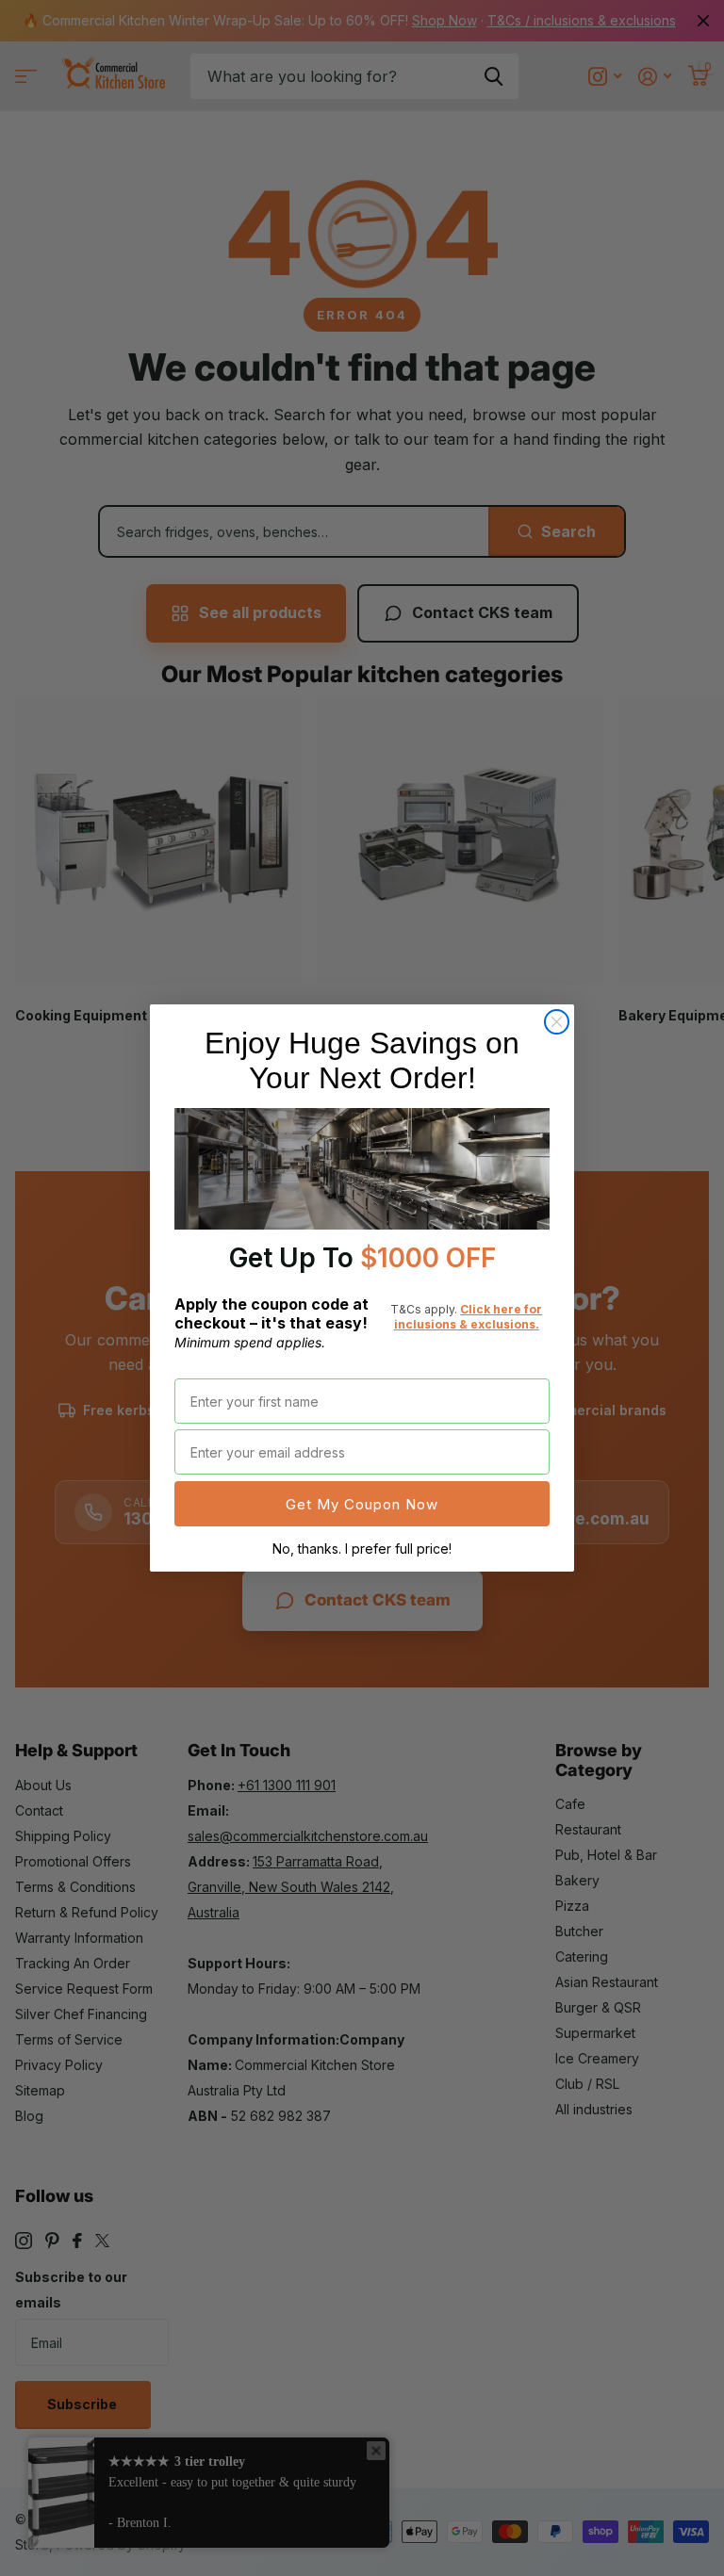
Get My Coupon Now (362, 1504)
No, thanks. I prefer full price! (362, 1549)
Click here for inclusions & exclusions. (469, 1317)
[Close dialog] (557, 1022)
